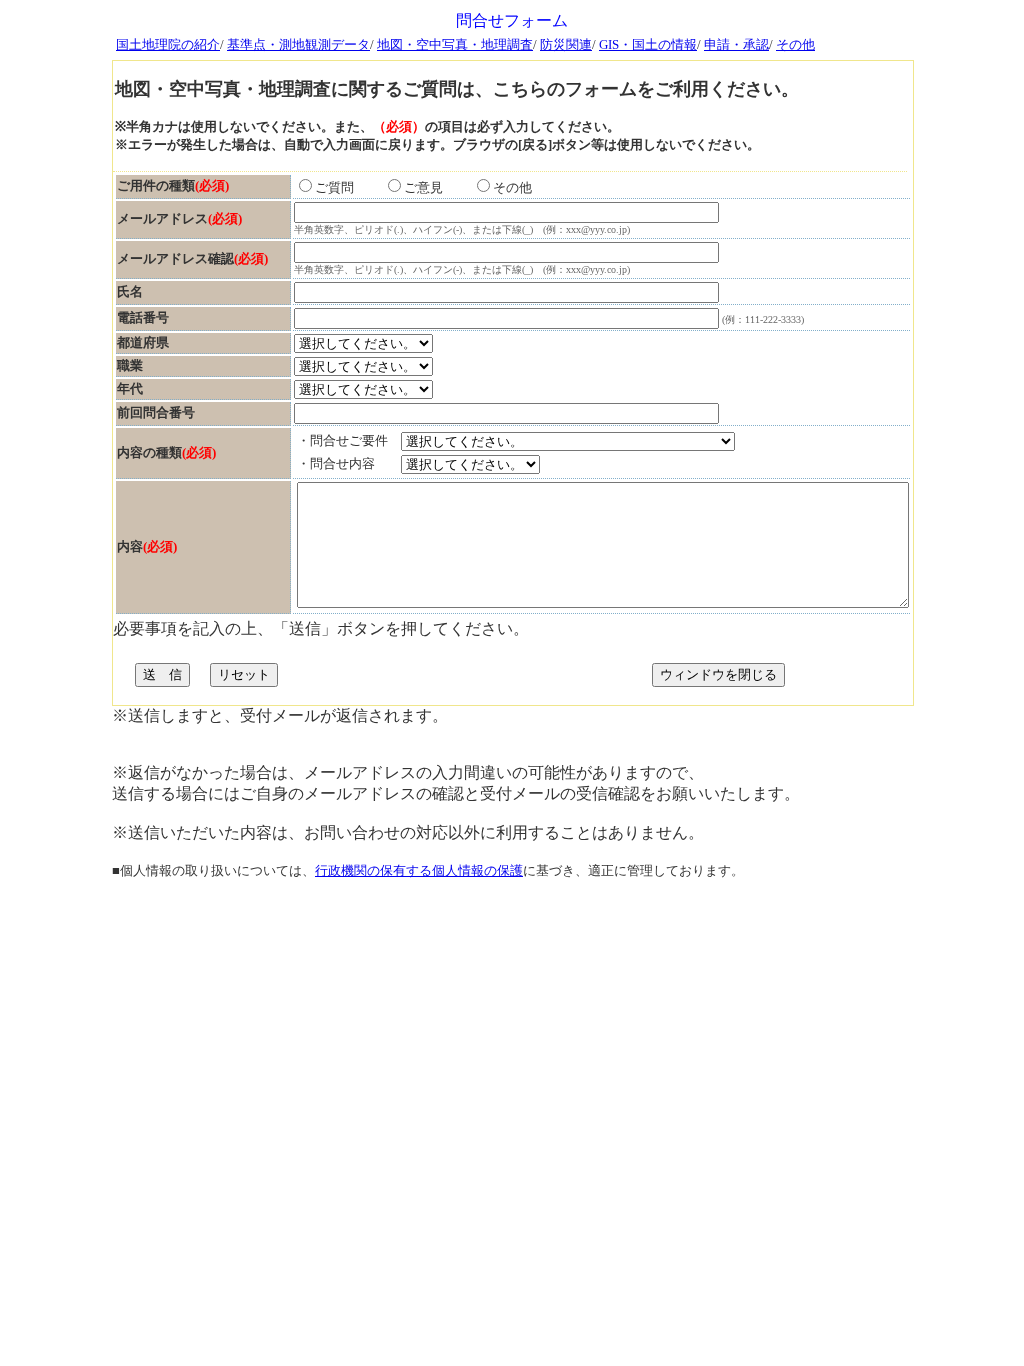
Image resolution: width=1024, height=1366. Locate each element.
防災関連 (566, 44)
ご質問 (347, 187)
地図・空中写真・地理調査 (455, 44)
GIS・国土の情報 (648, 44)
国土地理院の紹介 (168, 44)
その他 (795, 44)
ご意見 (436, 187)
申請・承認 (736, 44)
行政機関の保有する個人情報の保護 (419, 870)
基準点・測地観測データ (298, 44)
